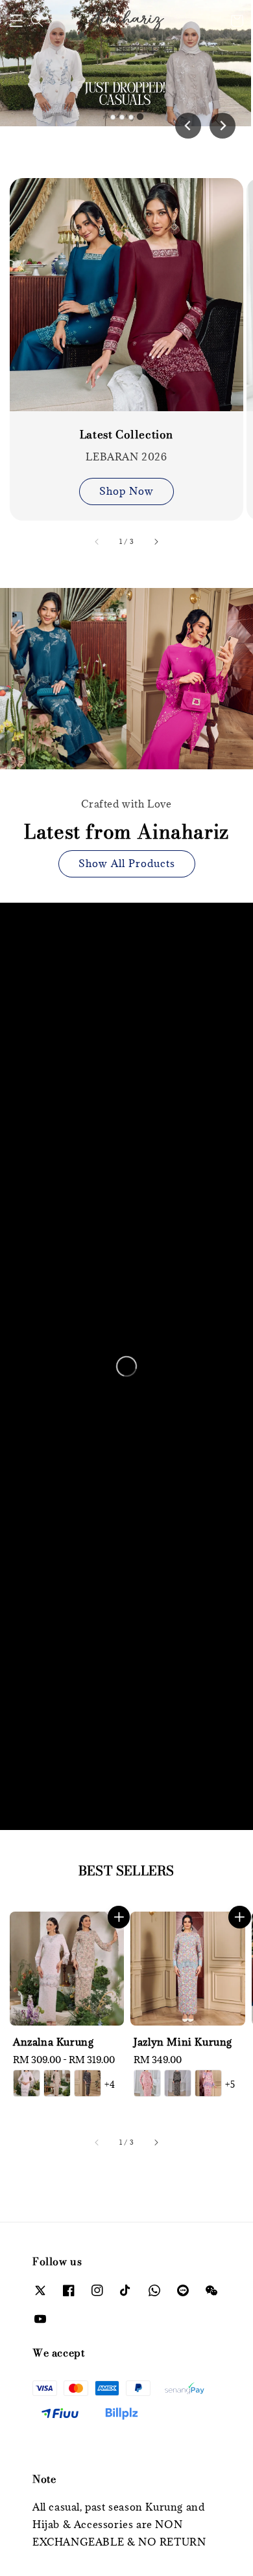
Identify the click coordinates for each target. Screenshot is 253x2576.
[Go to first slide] (223, 126)
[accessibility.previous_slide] (97, 541)
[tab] (113, 117)
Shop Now (126, 491)
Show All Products (127, 863)
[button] (16, 21)
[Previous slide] (188, 126)
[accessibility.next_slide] (156, 541)
